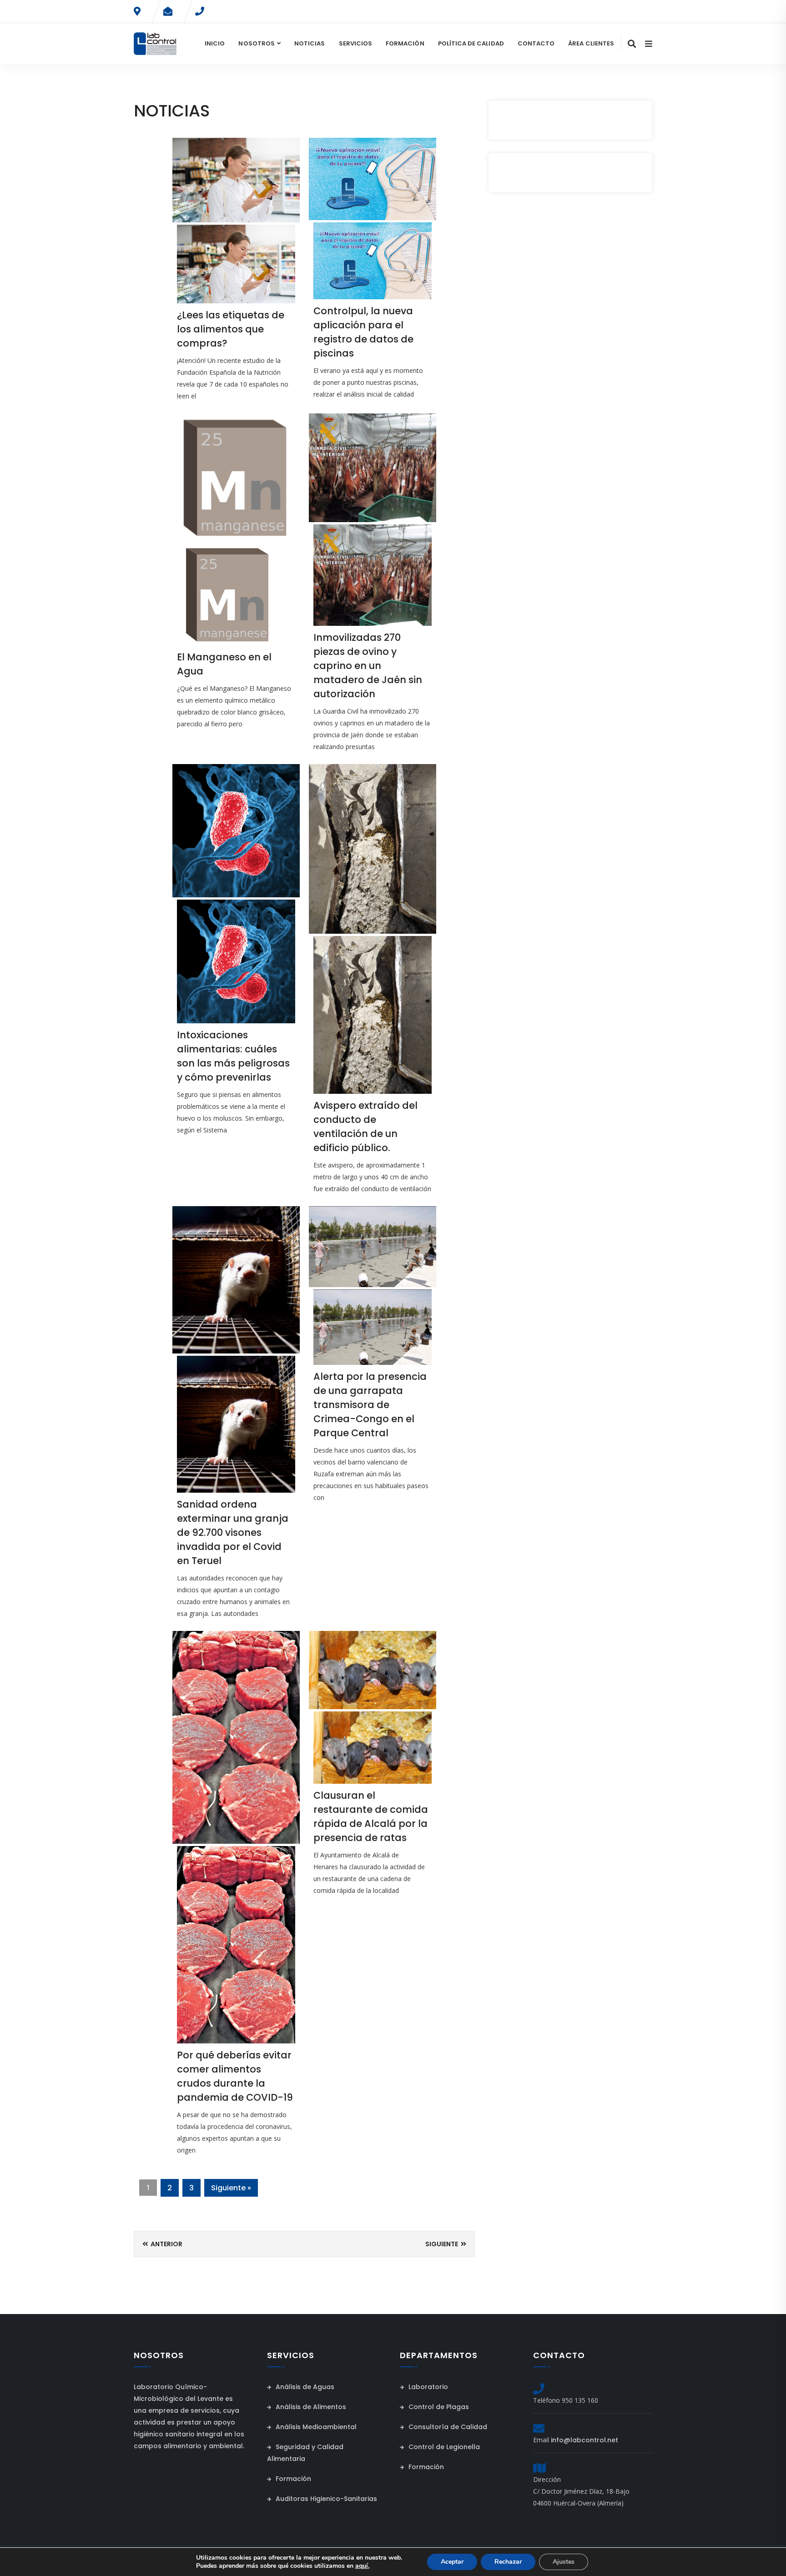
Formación (405, 43)
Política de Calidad (471, 43)
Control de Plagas (438, 2407)
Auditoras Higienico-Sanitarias (325, 2499)
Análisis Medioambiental (315, 2427)
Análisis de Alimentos (310, 2407)
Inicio (215, 43)
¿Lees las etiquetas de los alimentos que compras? (231, 329)
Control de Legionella (443, 2447)
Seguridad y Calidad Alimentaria (305, 2453)
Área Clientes (591, 43)
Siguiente (442, 2244)
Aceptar (452, 2562)
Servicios (356, 43)
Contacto (536, 43)
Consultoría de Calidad (447, 2427)
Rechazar (508, 2562)
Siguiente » (231, 2188)
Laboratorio (427, 2387)
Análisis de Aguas (304, 2387)
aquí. (362, 2566)
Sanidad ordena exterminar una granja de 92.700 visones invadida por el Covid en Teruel (233, 1532)
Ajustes (564, 2562)
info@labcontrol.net (584, 2440)
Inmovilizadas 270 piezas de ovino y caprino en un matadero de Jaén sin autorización (368, 666)
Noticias (310, 43)
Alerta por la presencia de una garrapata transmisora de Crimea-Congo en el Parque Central (370, 1405)
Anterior (166, 2244)
